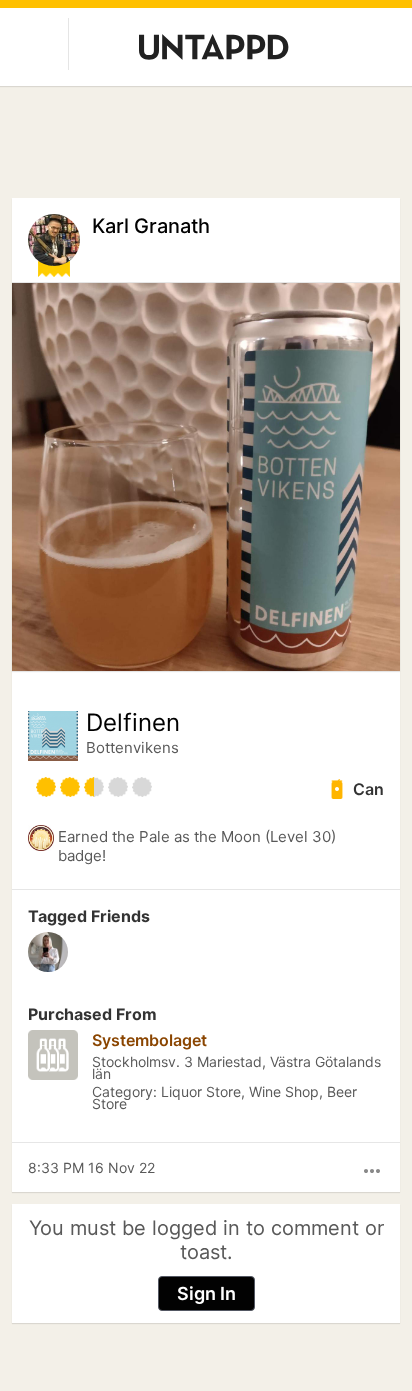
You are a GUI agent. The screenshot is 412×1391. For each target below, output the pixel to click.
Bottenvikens (132, 747)
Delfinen (133, 723)
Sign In (206, 1293)
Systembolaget (149, 1040)
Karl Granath (151, 226)
